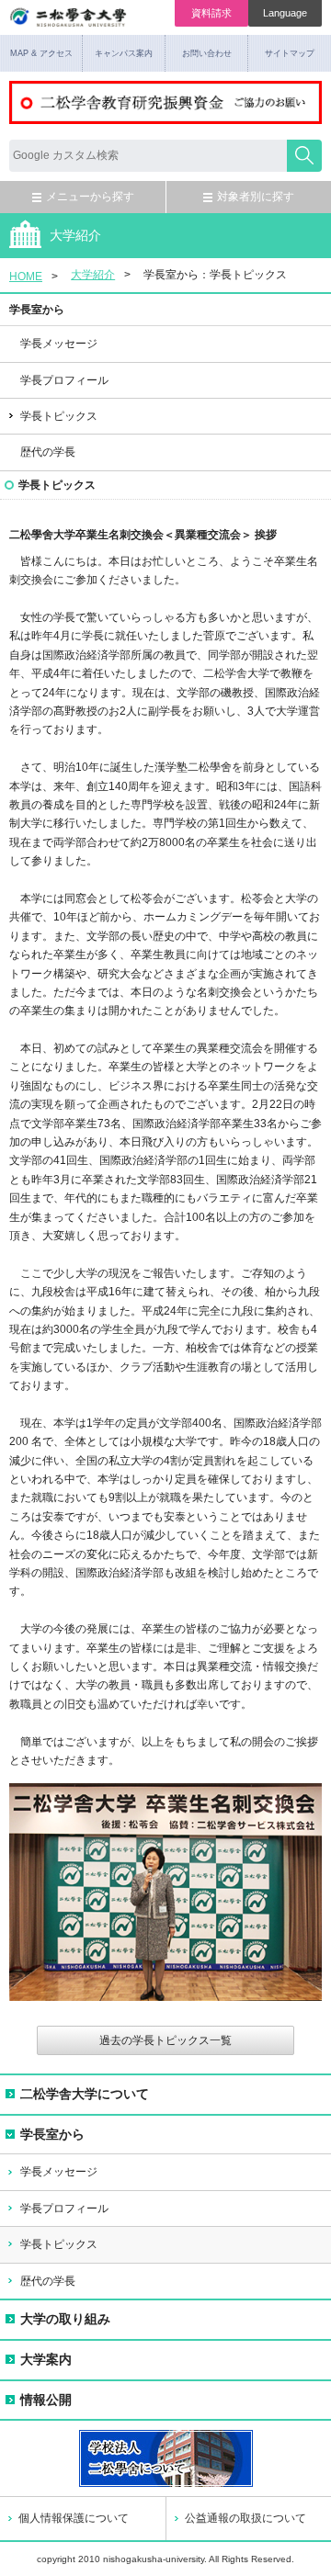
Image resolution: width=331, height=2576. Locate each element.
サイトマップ (290, 53)
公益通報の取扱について (245, 2518)
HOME (26, 277)
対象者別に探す (256, 197)
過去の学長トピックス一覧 (165, 2040)
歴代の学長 (48, 452)
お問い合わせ (207, 53)
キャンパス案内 (124, 53)
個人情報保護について (74, 2518)
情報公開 (46, 2400)
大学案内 (46, 2359)
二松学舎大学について (85, 2094)
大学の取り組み (65, 2319)
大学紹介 (93, 275)
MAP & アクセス (41, 53)
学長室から (52, 2134)
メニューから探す (90, 197)
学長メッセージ (59, 344)
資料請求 (211, 13)
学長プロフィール (64, 380)
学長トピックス (59, 2244)
